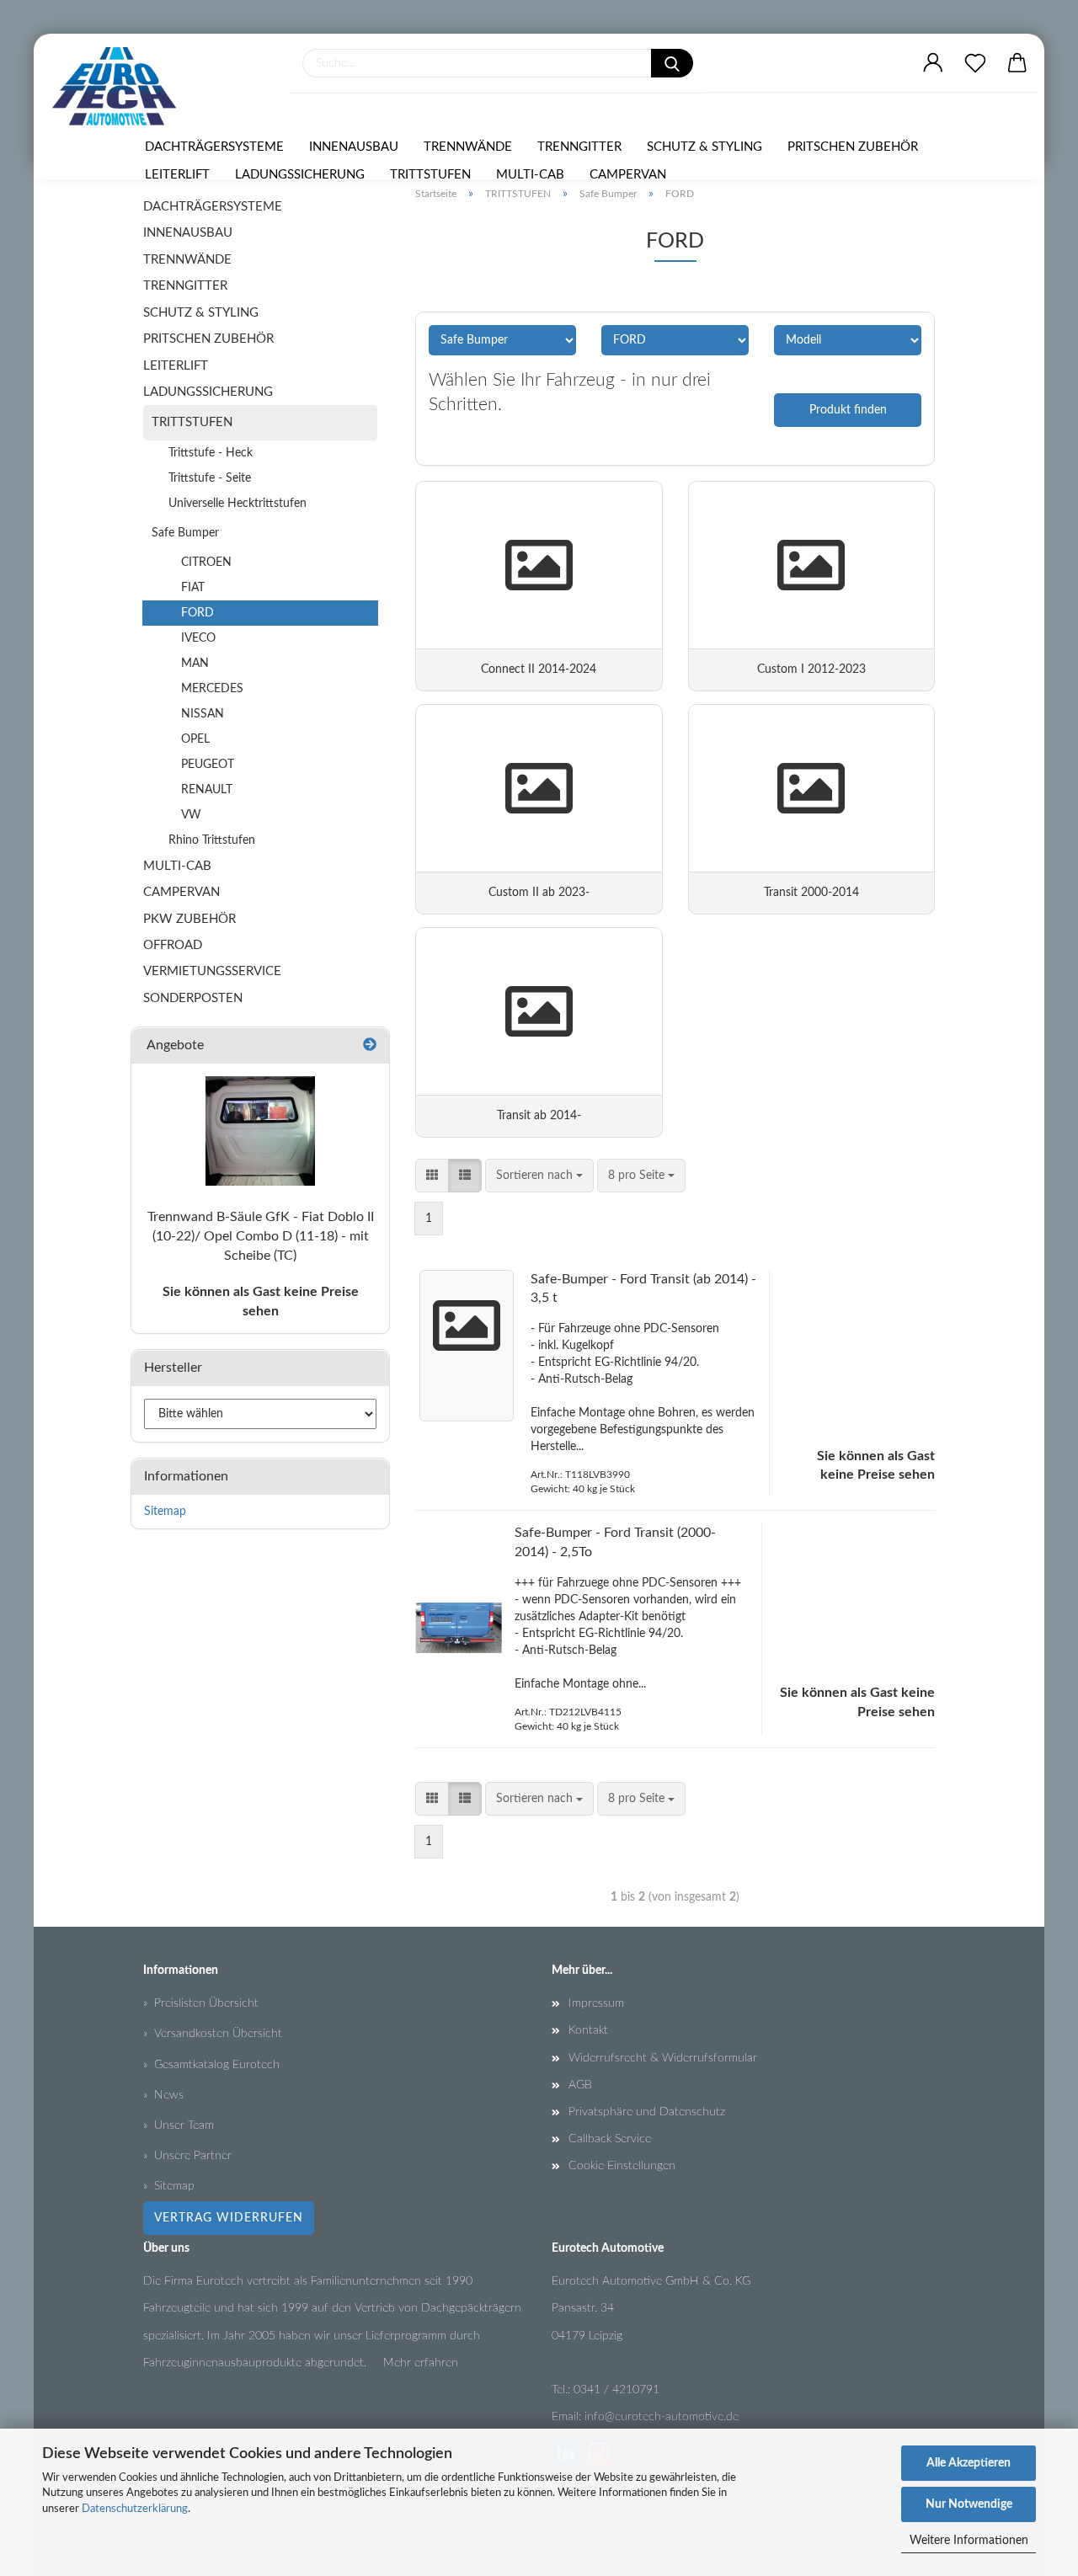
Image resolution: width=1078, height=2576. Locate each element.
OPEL (195, 739)
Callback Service (610, 2139)
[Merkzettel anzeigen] (975, 63)
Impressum (596, 2003)
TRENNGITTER (579, 147)
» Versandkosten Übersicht (213, 2034)
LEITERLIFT (177, 175)
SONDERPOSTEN (193, 998)
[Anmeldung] (933, 63)
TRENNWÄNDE (468, 147)
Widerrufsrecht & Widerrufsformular (663, 2058)
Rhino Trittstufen (212, 840)
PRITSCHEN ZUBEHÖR (853, 147)
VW (191, 815)
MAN (195, 664)
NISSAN (203, 714)
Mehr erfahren (421, 2363)
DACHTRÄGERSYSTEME (214, 147)
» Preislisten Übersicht (201, 2003)
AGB (580, 2085)
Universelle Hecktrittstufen (237, 504)
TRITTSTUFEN (430, 175)
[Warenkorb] (1017, 63)
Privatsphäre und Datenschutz (647, 2112)
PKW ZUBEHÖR (189, 919)
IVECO (198, 638)
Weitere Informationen (969, 2541)
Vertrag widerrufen (229, 2218)
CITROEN (206, 563)
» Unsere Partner (187, 2156)
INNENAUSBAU (354, 147)
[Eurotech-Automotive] (120, 86)
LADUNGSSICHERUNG (300, 175)
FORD (197, 613)
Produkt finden (848, 410)
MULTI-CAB (530, 175)
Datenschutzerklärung (135, 2509)
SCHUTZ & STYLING (704, 147)
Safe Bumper (185, 533)
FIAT (193, 588)
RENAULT (207, 790)
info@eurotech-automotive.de (662, 2417)
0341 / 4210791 (616, 2390)
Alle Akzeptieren (969, 2463)
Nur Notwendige (969, 2504)
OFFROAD (173, 945)
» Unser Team (179, 2125)
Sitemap (165, 1512)
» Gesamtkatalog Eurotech (211, 2065)
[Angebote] (370, 1045)
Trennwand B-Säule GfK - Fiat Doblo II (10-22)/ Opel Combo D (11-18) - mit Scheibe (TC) (261, 1236)
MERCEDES (212, 689)
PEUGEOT (208, 765)
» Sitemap (169, 2186)
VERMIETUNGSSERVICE (212, 971)
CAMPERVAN (628, 175)
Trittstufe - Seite (210, 478)
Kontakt (588, 2030)
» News (163, 2095)
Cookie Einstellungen (622, 2166)
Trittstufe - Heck (211, 453)
